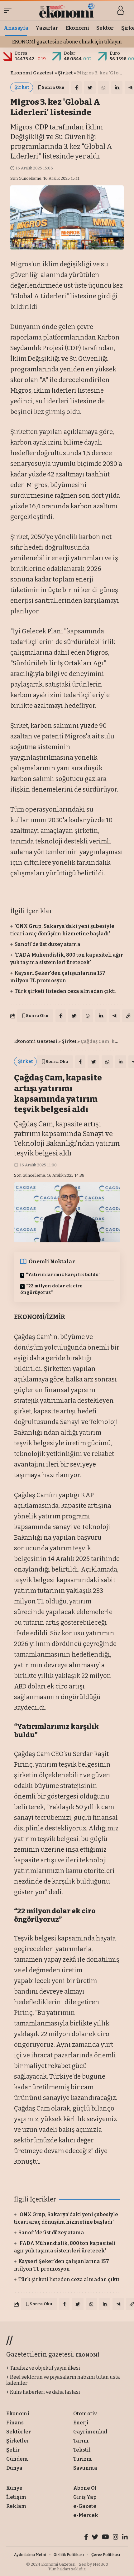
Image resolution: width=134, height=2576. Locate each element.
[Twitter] (95, 2538)
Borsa (21, 53)
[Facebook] (86, 2538)
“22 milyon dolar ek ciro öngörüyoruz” (51, 1289)
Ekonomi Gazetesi (32, 73)
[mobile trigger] (9, 10)
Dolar (70, 53)
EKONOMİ (87, 2355)
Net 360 (100, 2564)
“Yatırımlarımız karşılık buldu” (63, 1275)
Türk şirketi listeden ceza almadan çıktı (65, 991)
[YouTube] (105, 2538)
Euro (115, 53)
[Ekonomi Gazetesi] (67, 10)
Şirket (65, 73)
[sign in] (121, 10)
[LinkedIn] (125, 2538)
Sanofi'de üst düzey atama (48, 944)
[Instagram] (116, 2538)
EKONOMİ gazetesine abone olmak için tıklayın (67, 42)
